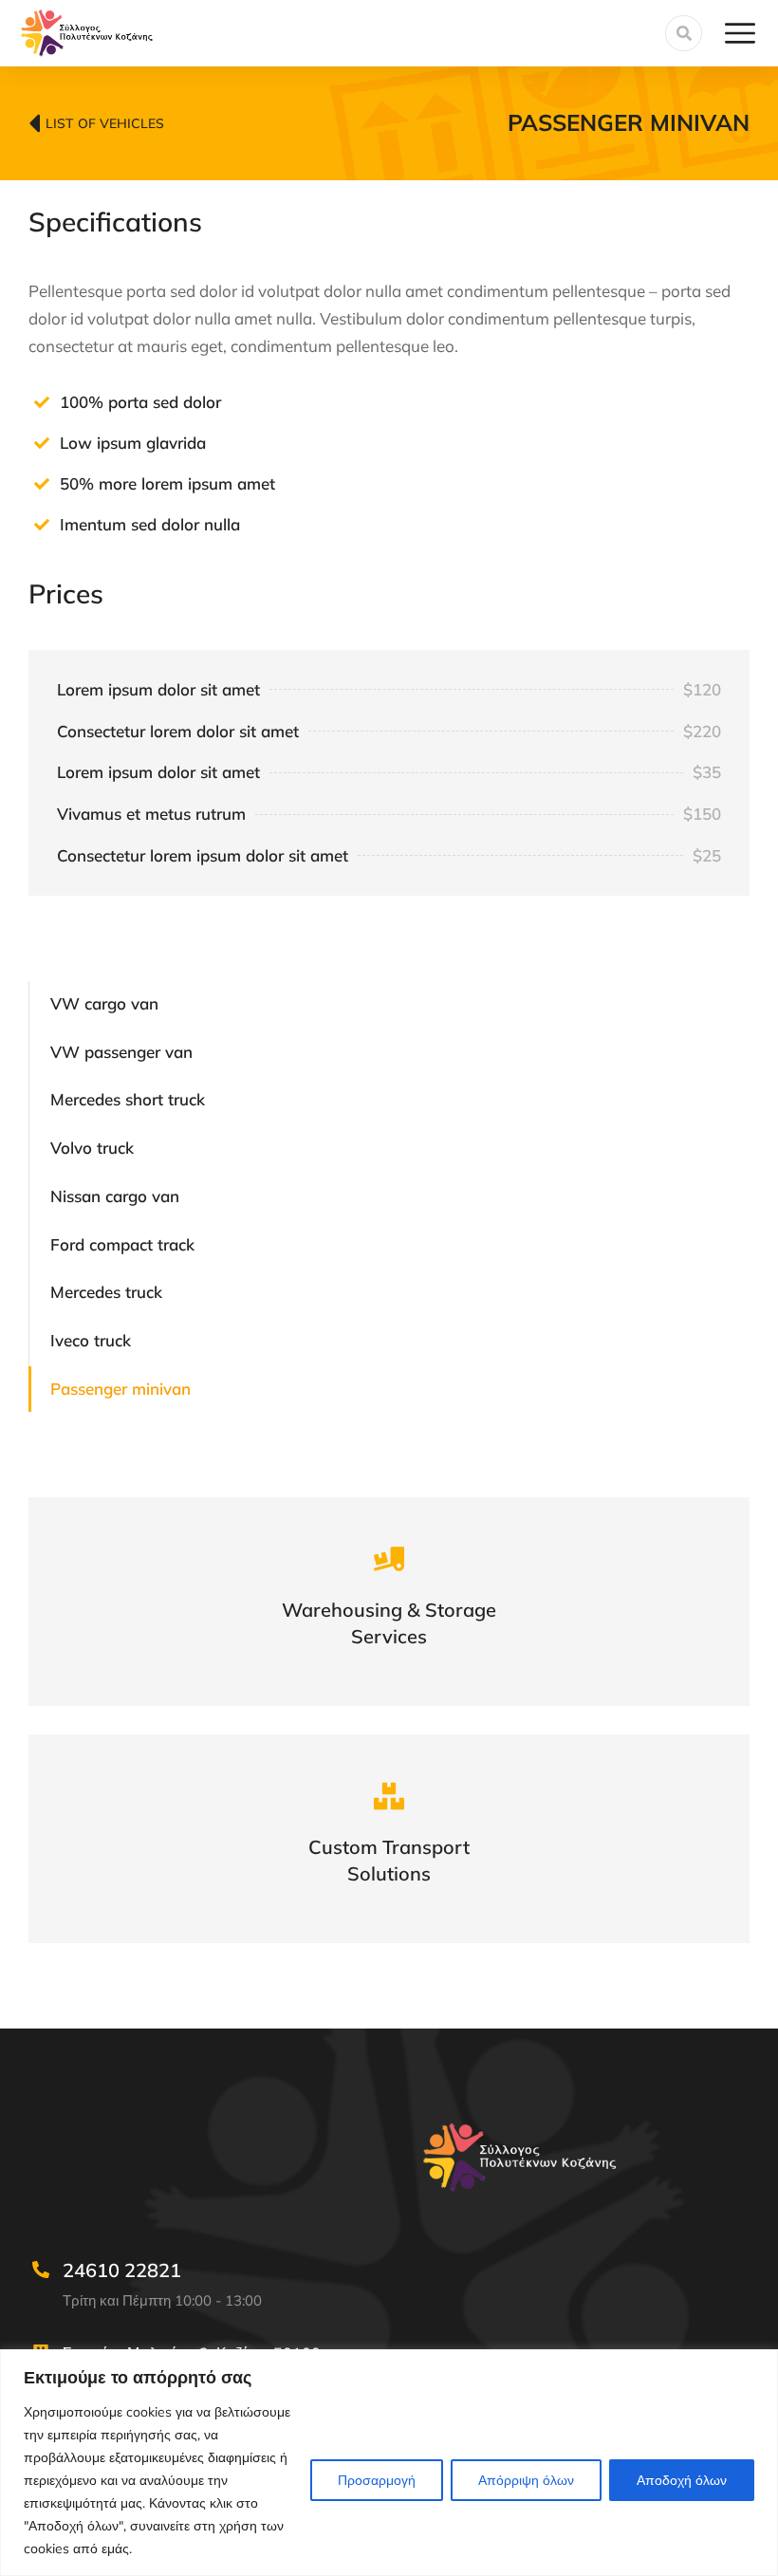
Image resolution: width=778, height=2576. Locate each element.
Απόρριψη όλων (526, 2480)
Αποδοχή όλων (682, 2480)
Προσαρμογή (377, 2480)
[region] (389, 2463)
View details (389, 1626)
